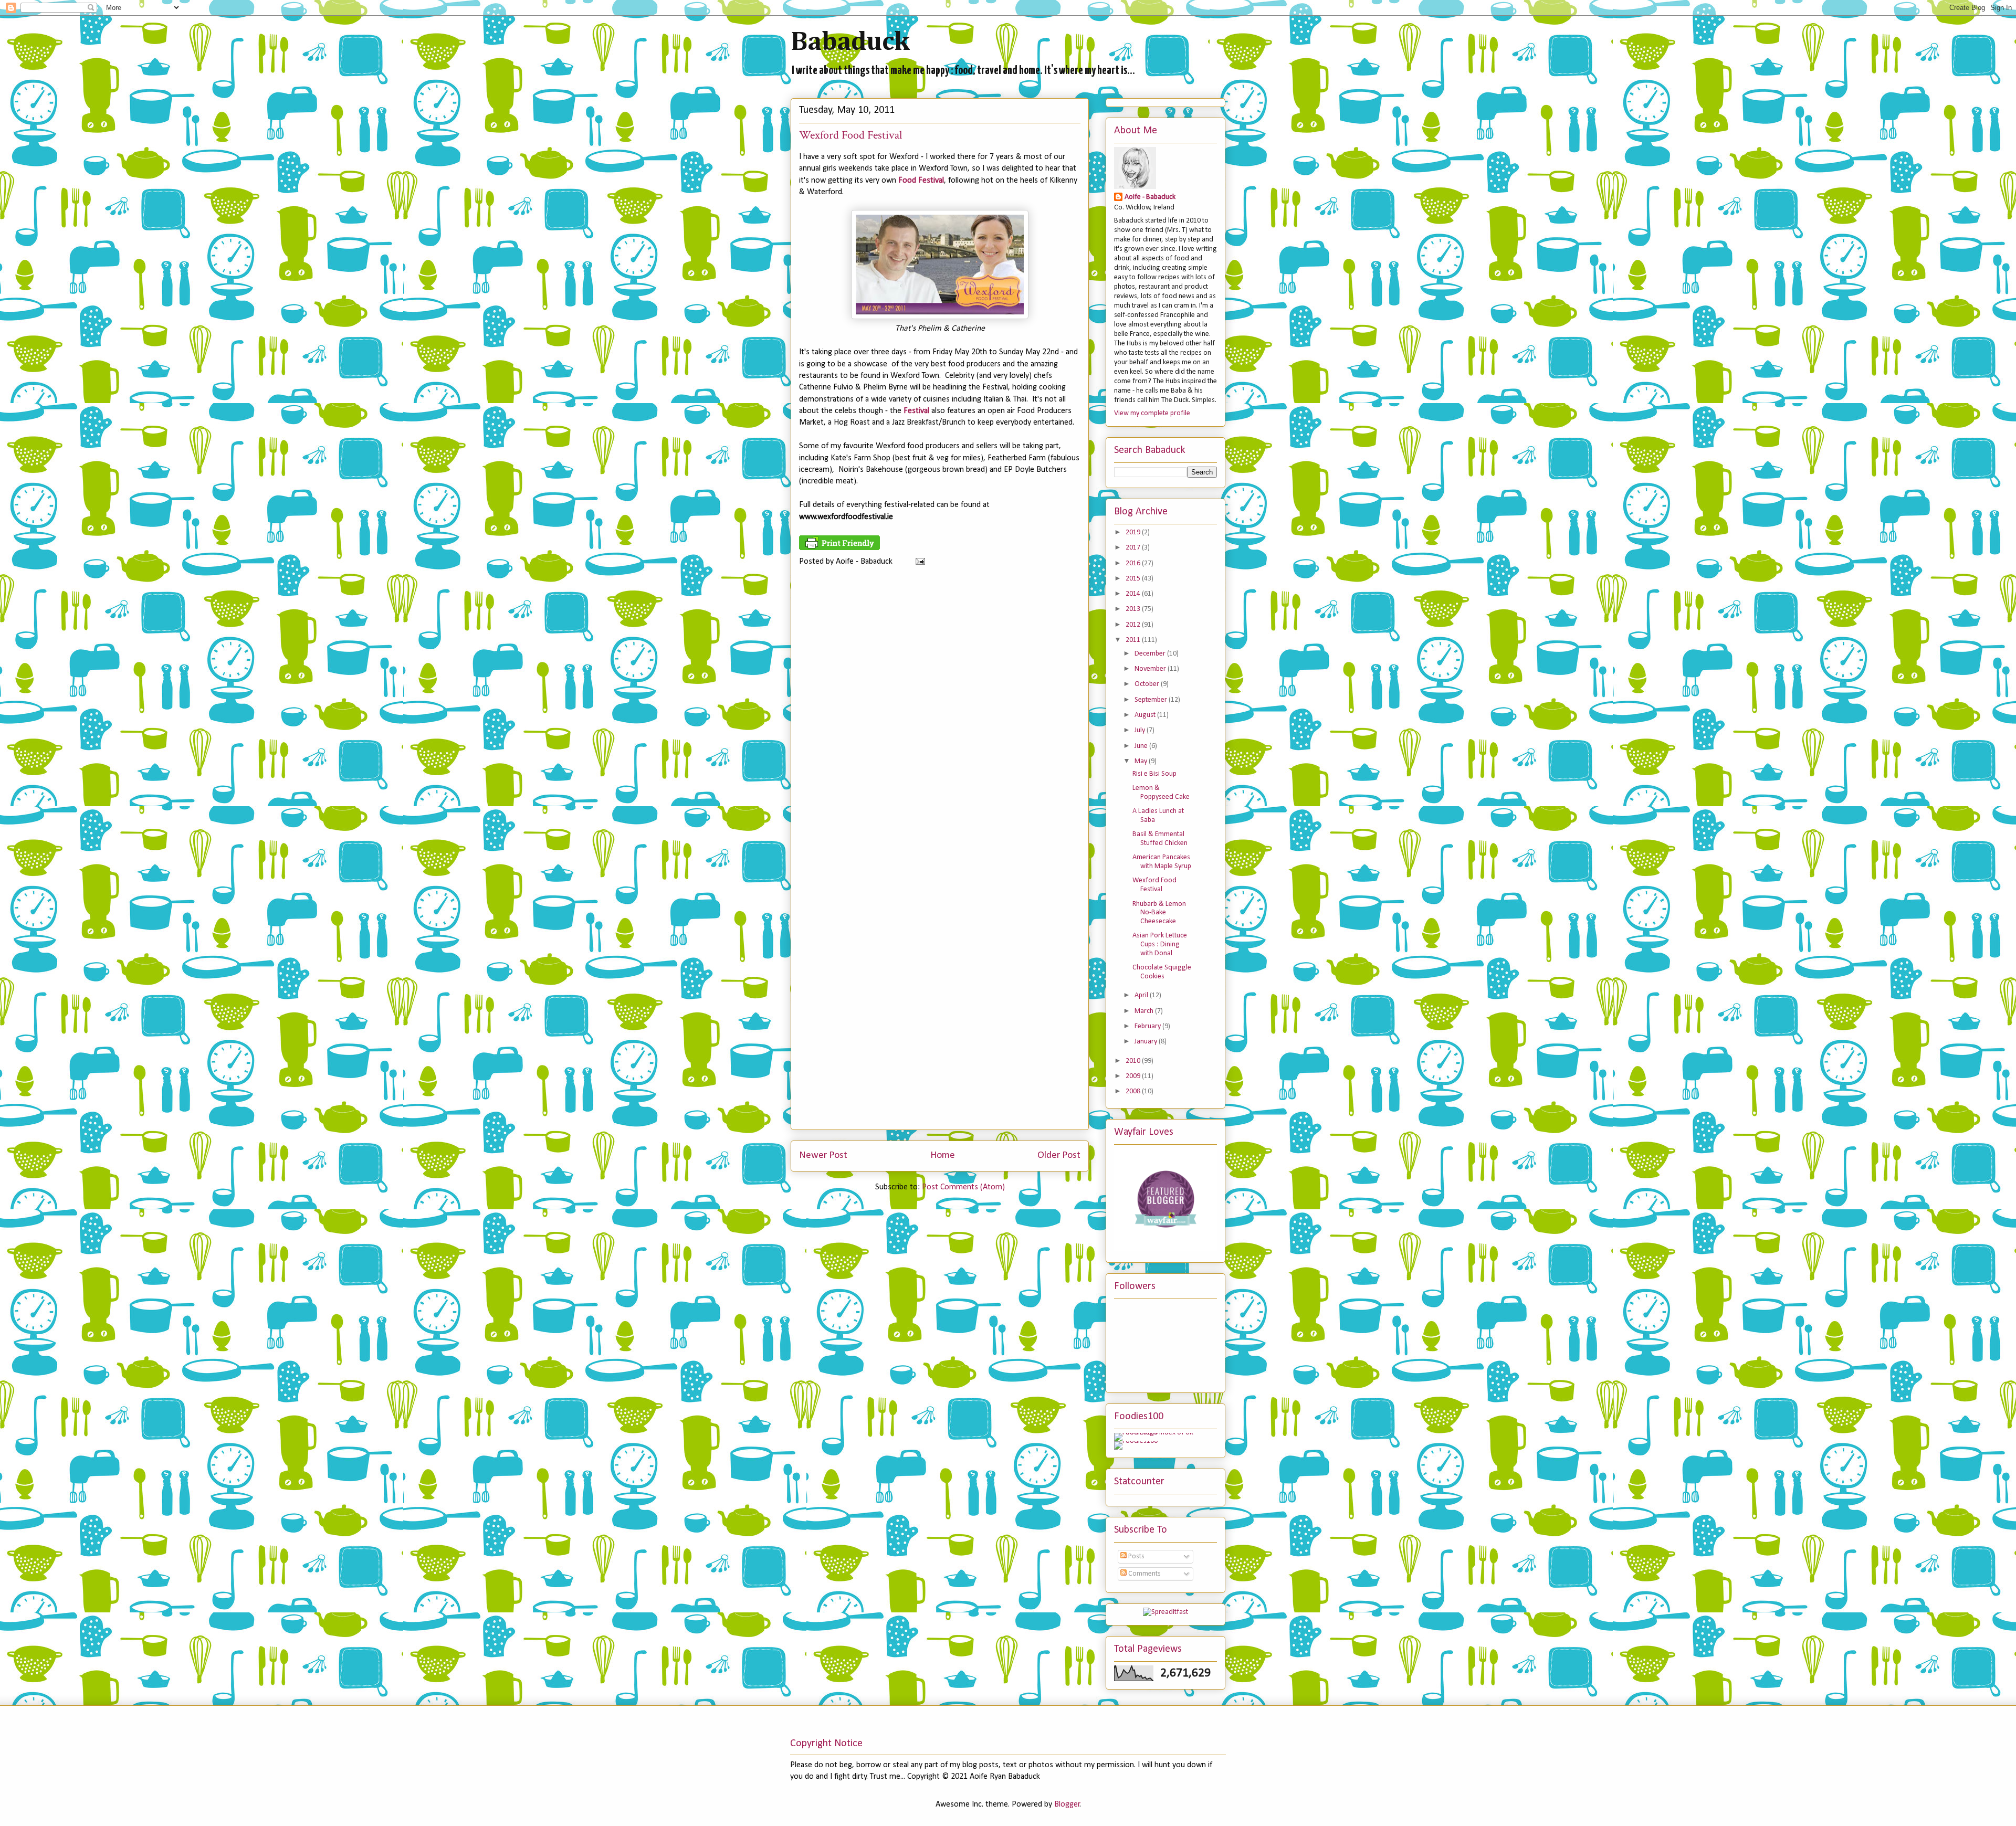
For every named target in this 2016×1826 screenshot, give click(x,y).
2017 (1134, 548)
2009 (1134, 1076)
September (1152, 700)
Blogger (1067, 1804)
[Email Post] (918, 562)
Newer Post (823, 1155)
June (1142, 746)
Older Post (1059, 1155)
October (1148, 684)
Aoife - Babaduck (1150, 197)
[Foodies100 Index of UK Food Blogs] (1157, 1433)
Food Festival (921, 181)
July (1141, 730)
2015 (1134, 579)
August (1146, 715)
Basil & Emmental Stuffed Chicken (1160, 839)
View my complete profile (1152, 413)
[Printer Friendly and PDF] (839, 548)
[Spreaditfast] (1165, 1612)
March (1145, 1011)
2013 (1134, 609)
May (1142, 761)
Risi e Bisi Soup (1154, 774)
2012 (1134, 625)
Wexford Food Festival (1154, 885)
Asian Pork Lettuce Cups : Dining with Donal (1160, 944)
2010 (1134, 1061)
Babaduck (850, 43)
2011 (1134, 640)
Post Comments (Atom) (963, 1187)
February (1148, 1026)
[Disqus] (940, 716)
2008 (1134, 1091)
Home (943, 1155)
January (1147, 1042)
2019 (1134, 532)
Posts (1136, 1556)
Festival (916, 411)
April (1142, 995)
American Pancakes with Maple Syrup (1162, 862)
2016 (1134, 563)
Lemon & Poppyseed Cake (1161, 793)
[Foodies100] (1136, 1441)
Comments (1144, 1574)
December (1151, 654)
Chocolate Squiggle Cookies (1162, 972)
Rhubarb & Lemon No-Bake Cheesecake (1159, 913)
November (1151, 669)
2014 (1134, 594)
